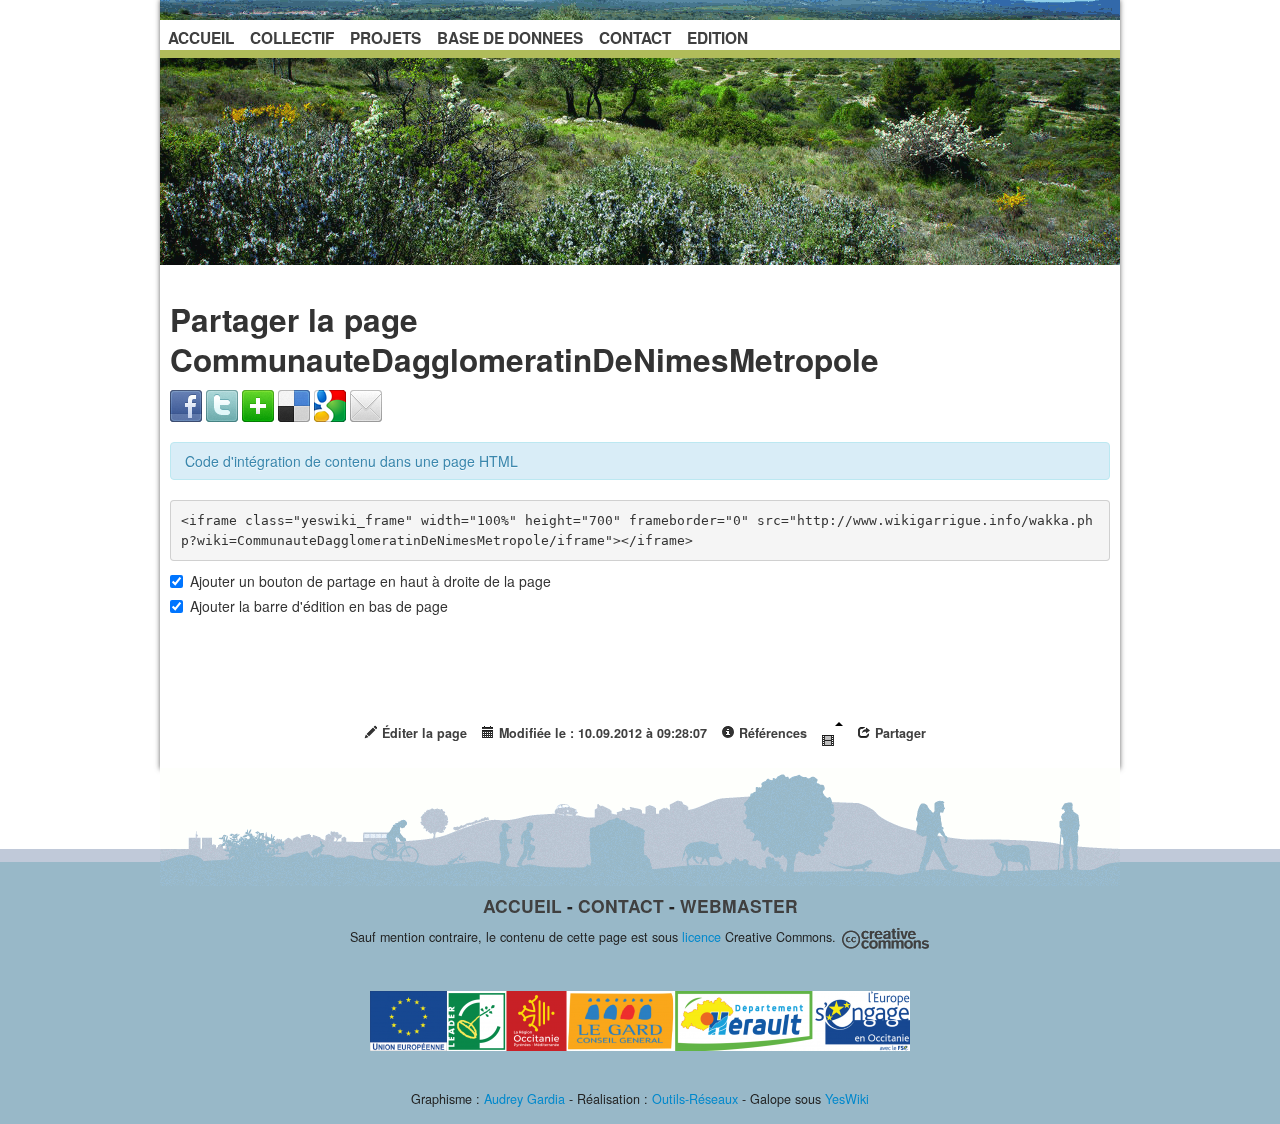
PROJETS (385, 38)
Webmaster (739, 905)
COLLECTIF (292, 38)
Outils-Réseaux (695, 1099)
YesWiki (847, 1099)
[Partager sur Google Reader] (330, 404)
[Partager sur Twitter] (222, 404)
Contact (621, 905)
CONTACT (635, 38)
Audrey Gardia (524, 1099)
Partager (898, 733)
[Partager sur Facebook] (186, 404)
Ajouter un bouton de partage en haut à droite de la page (370, 581)
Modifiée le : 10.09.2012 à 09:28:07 (601, 733)
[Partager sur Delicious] (294, 404)
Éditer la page (422, 733)
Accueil (522, 905)
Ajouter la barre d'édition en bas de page (319, 606)
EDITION (717, 38)
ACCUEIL (201, 38)
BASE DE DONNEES (510, 38)
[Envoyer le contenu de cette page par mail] (366, 404)
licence (701, 937)
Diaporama (832, 734)
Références (771, 733)
